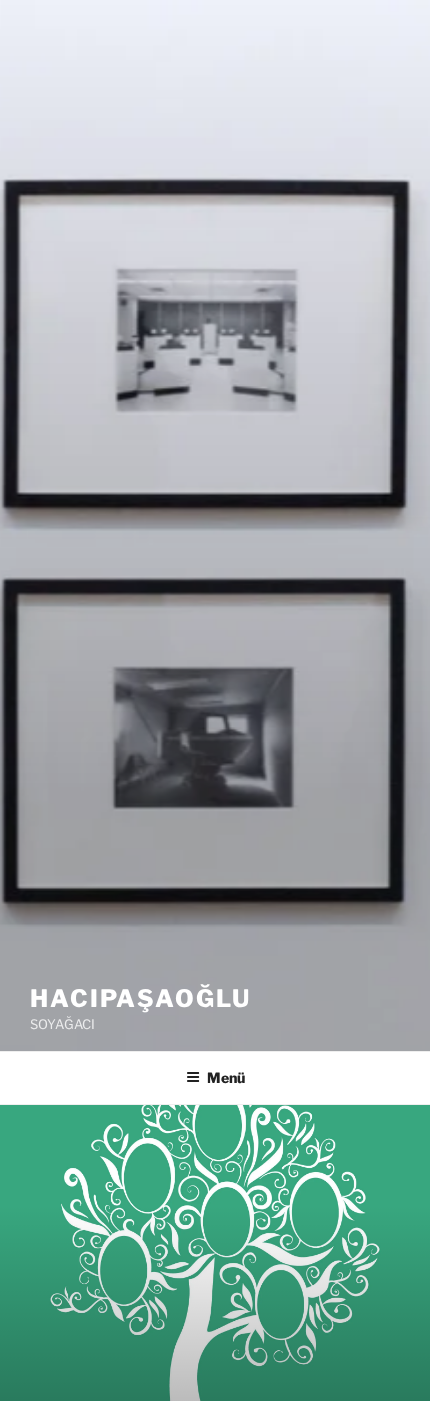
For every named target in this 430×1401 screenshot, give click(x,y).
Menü (226, 1077)
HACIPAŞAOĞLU (140, 998)
